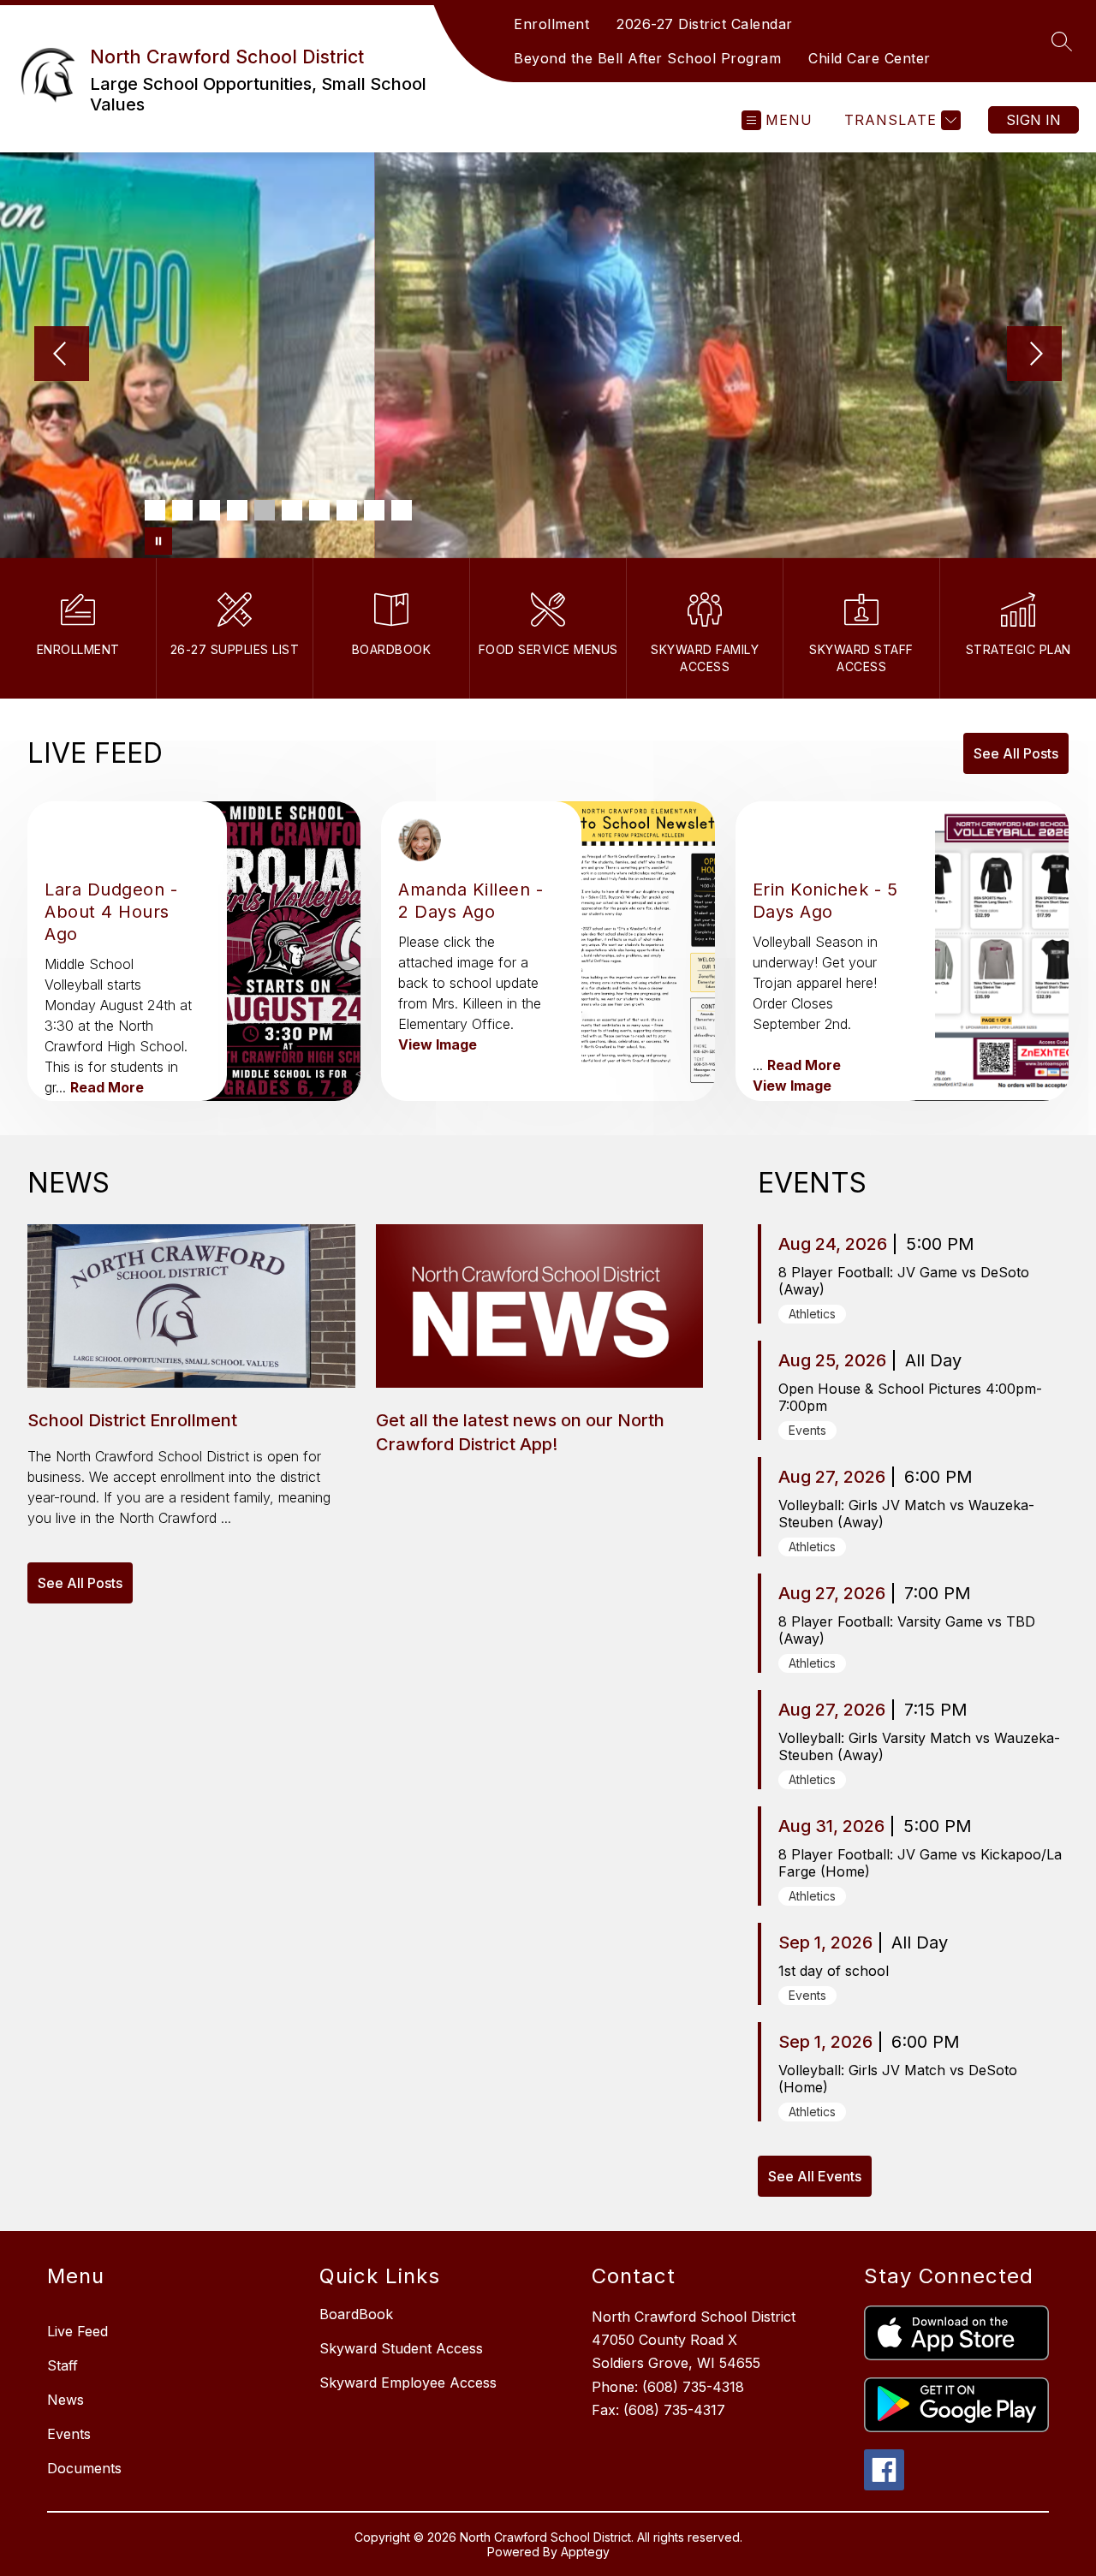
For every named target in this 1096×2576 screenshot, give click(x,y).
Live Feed (77, 2331)
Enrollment (551, 24)
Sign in (1033, 120)
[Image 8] (347, 510)
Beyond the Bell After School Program (647, 58)
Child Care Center (870, 58)
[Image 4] (237, 510)
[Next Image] (1034, 355)
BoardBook (356, 2314)
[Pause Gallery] (158, 541)
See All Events (815, 2176)
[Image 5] (265, 510)
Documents (84, 2468)
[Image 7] (319, 510)
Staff (63, 2365)
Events (69, 2434)
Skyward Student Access (401, 2348)
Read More (107, 1087)
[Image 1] (155, 510)
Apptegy (585, 2552)
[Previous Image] (62, 355)
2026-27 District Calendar (705, 24)
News (66, 2400)
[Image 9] (374, 510)
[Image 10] (402, 510)
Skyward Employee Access (408, 2383)
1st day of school (834, 1971)
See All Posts (1016, 753)
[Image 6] (292, 510)
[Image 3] (210, 510)
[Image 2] (182, 510)
